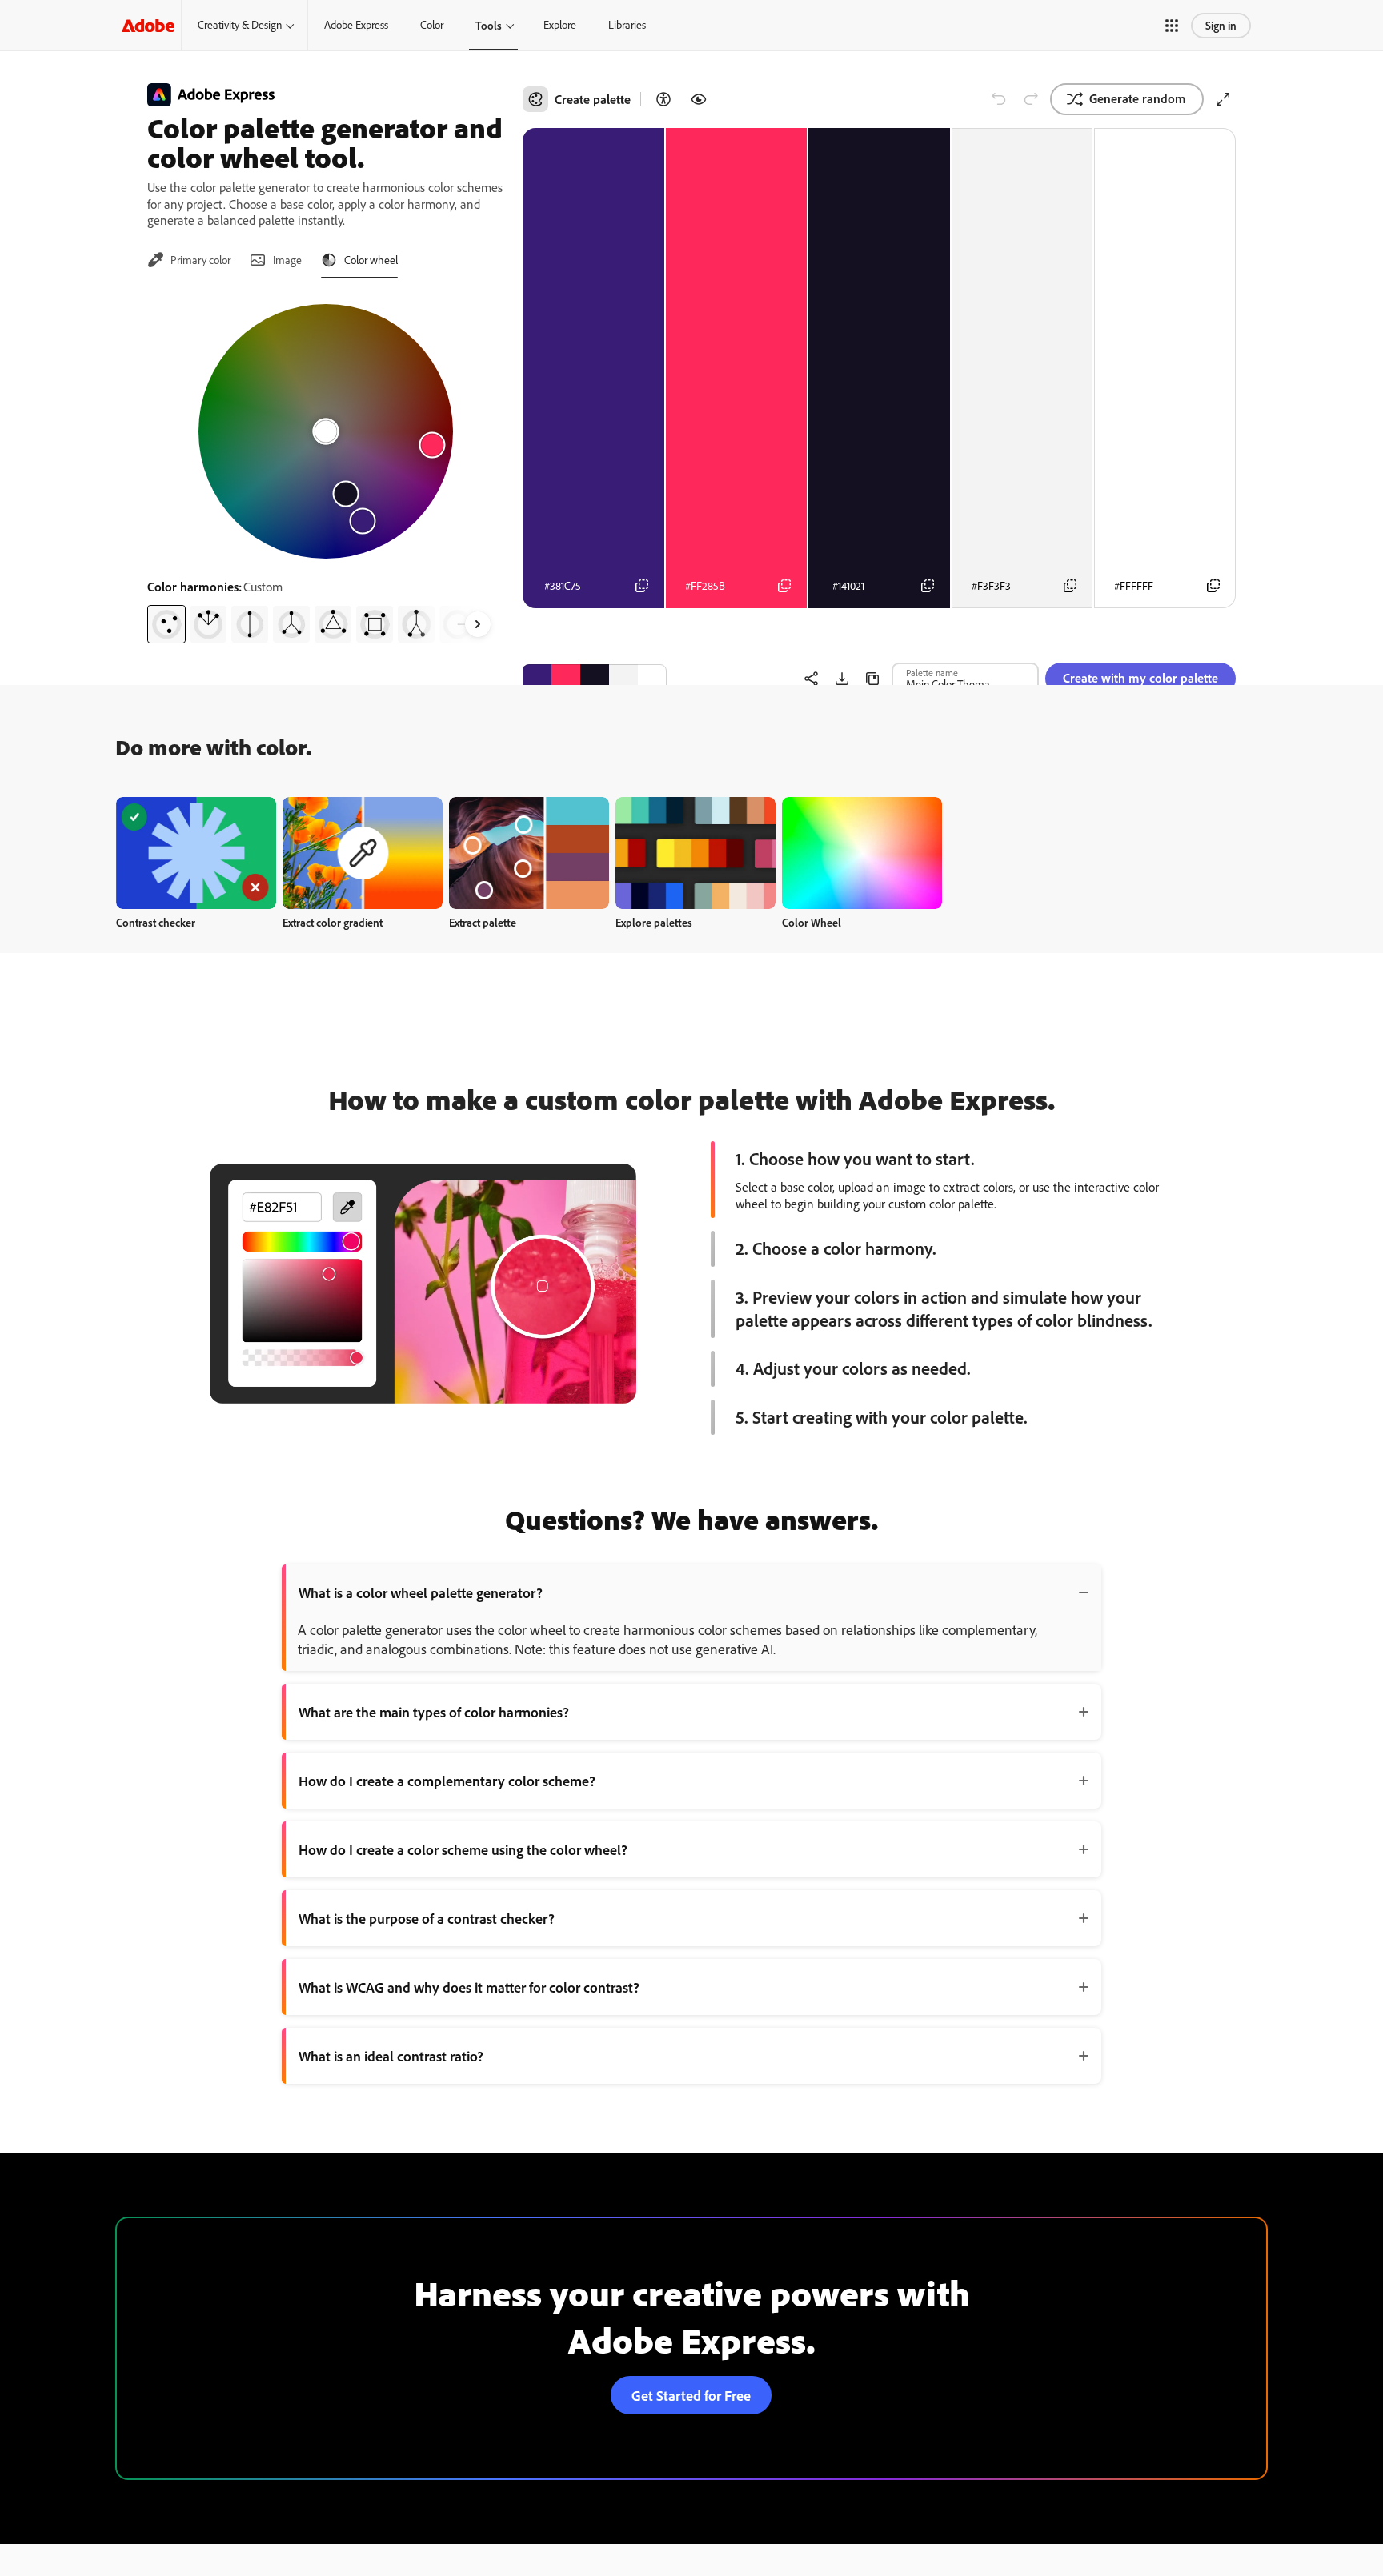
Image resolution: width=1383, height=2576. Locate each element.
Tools (489, 25)
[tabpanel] (325, 467)
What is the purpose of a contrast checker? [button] (427, 1918)
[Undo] (999, 99)
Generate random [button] (1138, 98)
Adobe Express (356, 25)
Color (432, 25)
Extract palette (483, 922)
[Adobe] (148, 25)
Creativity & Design (240, 25)
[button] (1172, 26)
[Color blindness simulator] (699, 99)
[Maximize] (1223, 99)
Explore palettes (654, 922)
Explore (560, 25)
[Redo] (1031, 99)
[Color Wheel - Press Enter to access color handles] (326, 431)
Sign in (1221, 25)
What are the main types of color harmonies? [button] (434, 1712)
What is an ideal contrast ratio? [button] (391, 2056)
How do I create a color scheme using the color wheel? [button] (463, 1849)
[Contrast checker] (663, 99)
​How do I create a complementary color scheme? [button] (447, 1781)
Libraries (627, 25)
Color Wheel (812, 922)
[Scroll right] (478, 624)
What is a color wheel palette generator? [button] (421, 1592)
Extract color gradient (333, 922)
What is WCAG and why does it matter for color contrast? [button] (469, 1987)
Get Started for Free (691, 2395)
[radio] (166, 624)
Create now (196, 853)
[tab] (189, 260)
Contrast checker (156, 922)
